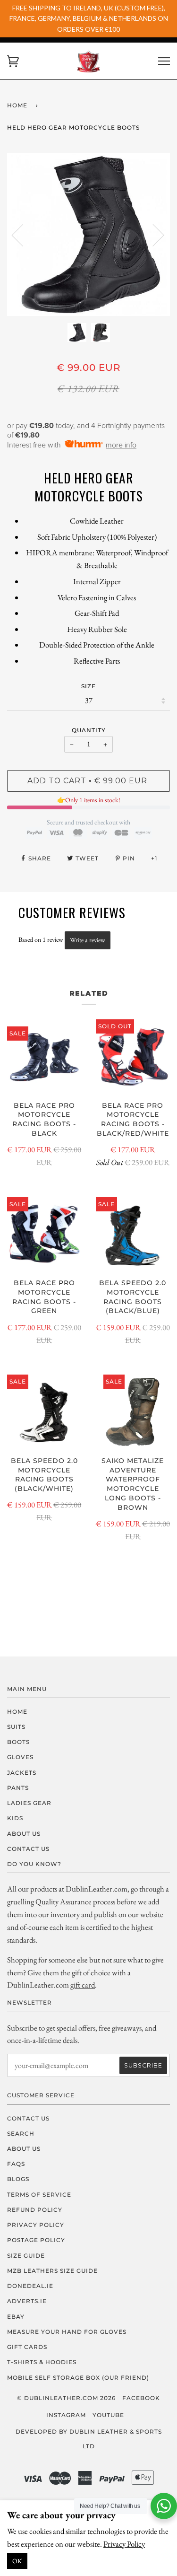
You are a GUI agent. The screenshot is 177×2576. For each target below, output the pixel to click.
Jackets (22, 1773)
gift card (83, 1985)
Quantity (89, 730)
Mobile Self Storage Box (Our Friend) (78, 2378)
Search (21, 2134)
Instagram (66, 2415)
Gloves (20, 1757)
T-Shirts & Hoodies (42, 2362)
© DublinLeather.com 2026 (66, 2398)
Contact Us (28, 1849)
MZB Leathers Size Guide (52, 2271)
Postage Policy (36, 2240)
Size (88, 686)
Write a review (88, 940)
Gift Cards (27, 2347)
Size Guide (26, 2256)
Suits (16, 1727)
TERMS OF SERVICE (39, 2195)
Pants (18, 1788)
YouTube (108, 2415)
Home (17, 105)
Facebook (141, 2398)
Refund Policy (35, 2210)
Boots (18, 1742)
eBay (16, 2317)
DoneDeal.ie (30, 2286)
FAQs (16, 2164)
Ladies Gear (29, 1803)
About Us (24, 1834)
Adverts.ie (27, 2301)
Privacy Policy (124, 2544)
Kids (15, 1818)
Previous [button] (23, 235)
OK (17, 2561)
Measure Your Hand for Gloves (67, 2332)
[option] (88, 234)
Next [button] (153, 235)
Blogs (18, 2179)
